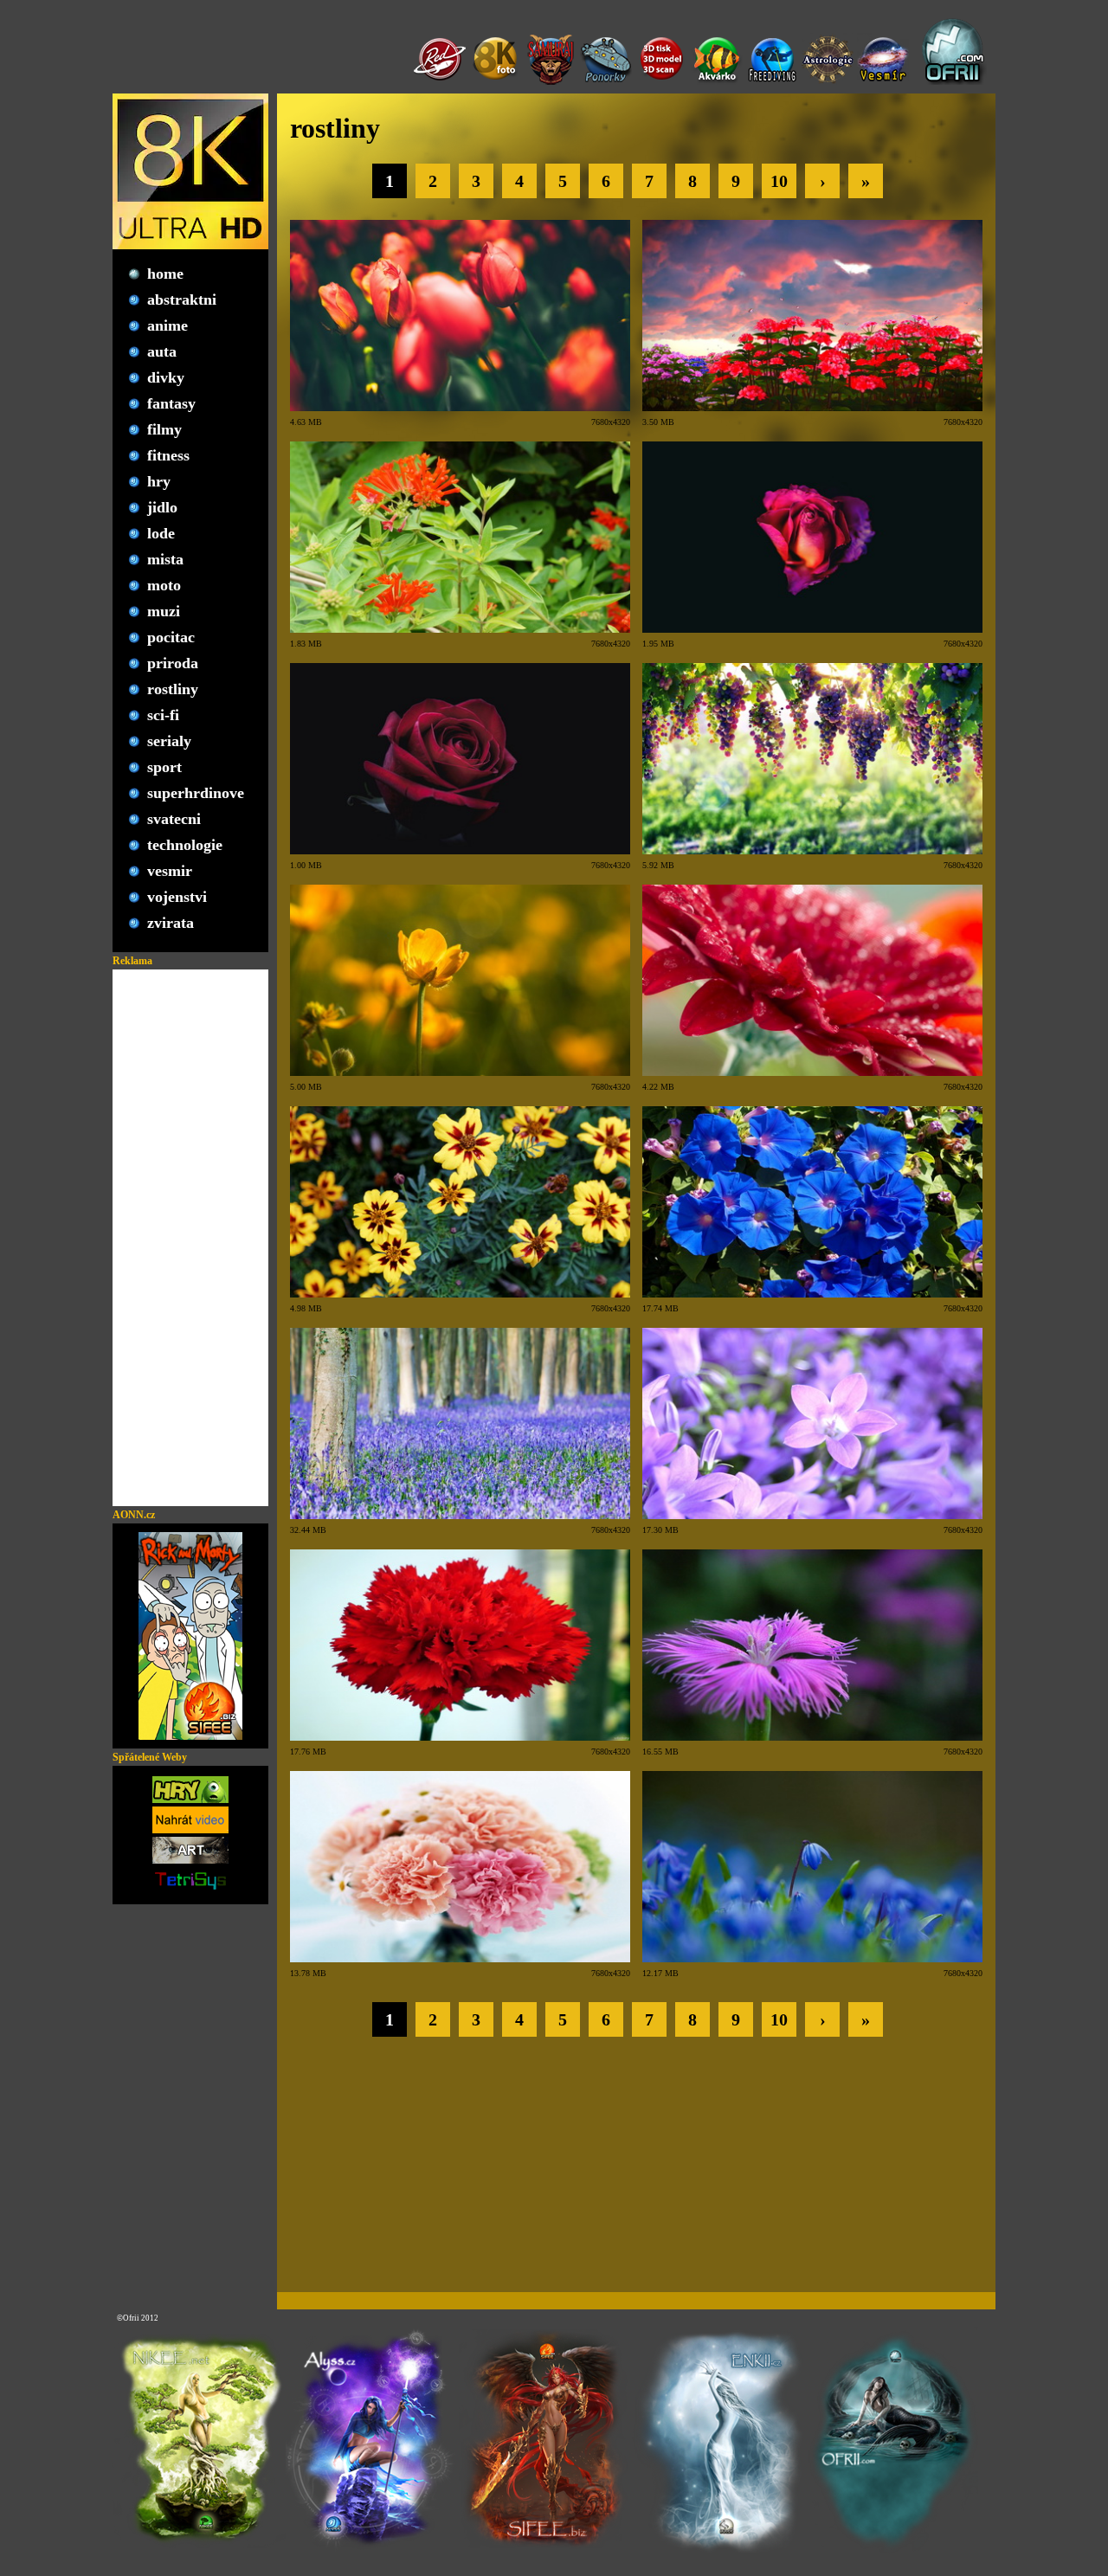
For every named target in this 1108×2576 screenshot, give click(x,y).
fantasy (171, 403)
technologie (185, 845)
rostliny (173, 689)
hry (159, 481)
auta (162, 351)
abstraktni (182, 299)
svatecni (174, 819)
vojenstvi (177, 897)
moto (164, 585)
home (165, 274)
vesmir (170, 871)
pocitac (171, 637)
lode (161, 533)
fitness (168, 455)
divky (166, 377)
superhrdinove (196, 793)
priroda (173, 663)
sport (164, 767)
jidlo (162, 507)
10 (779, 181)
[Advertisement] (190, 1238)
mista (165, 559)
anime (167, 325)
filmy (164, 429)
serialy (169, 741)
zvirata (171, 923)
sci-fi (163, 715)
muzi (164, 611)
